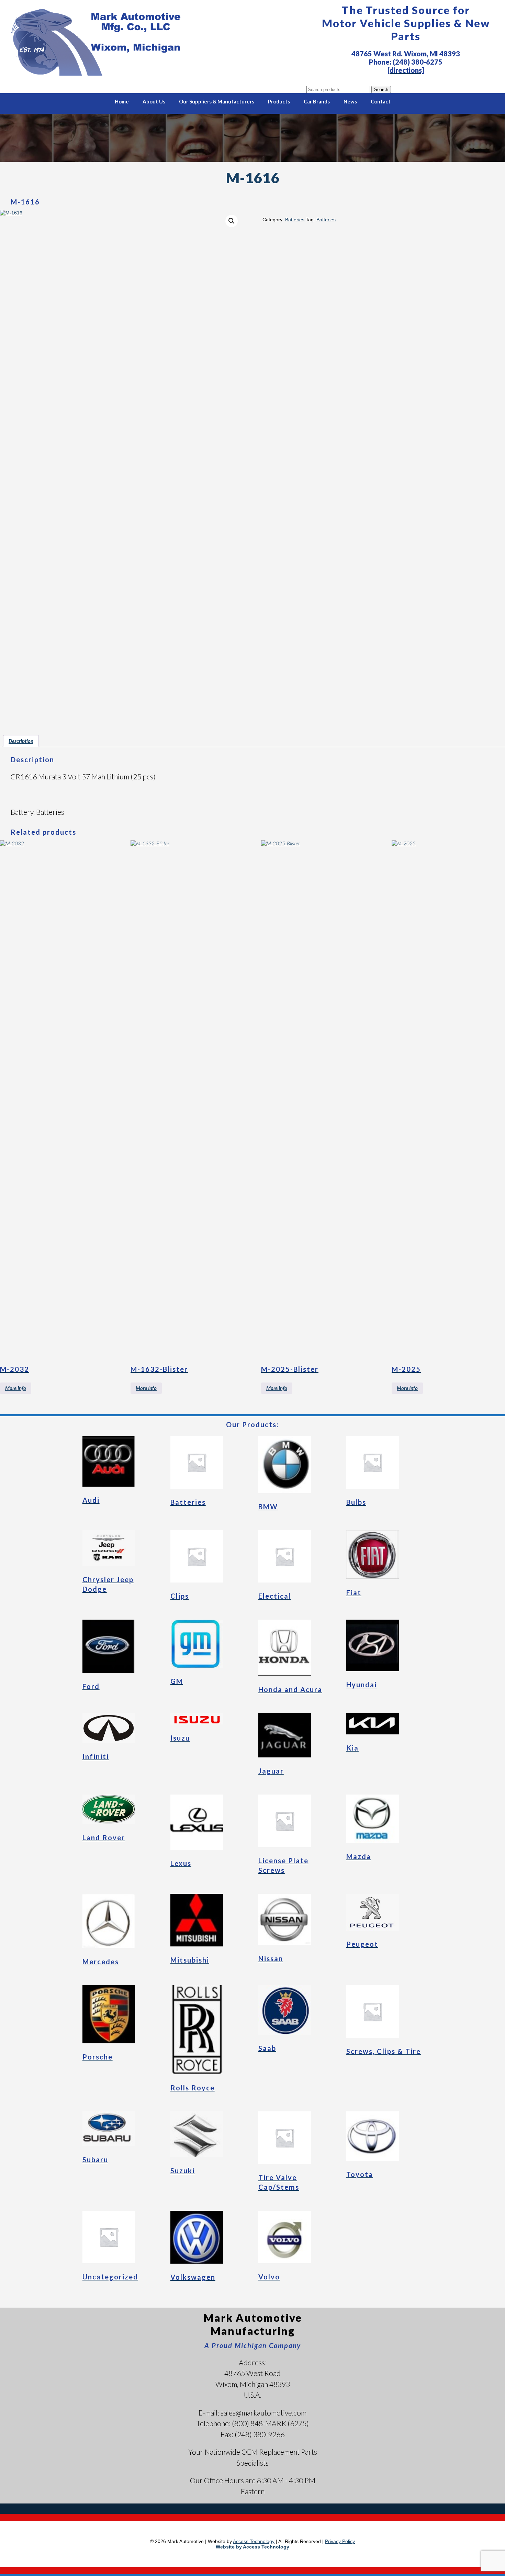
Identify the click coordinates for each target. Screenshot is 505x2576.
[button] (232, 221)
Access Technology (254, 2541)
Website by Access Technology (252, 2547)
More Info (16, 1388)
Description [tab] (21, 741)
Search (381, 90)
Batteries (295, 220)
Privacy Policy (340, 2541)
